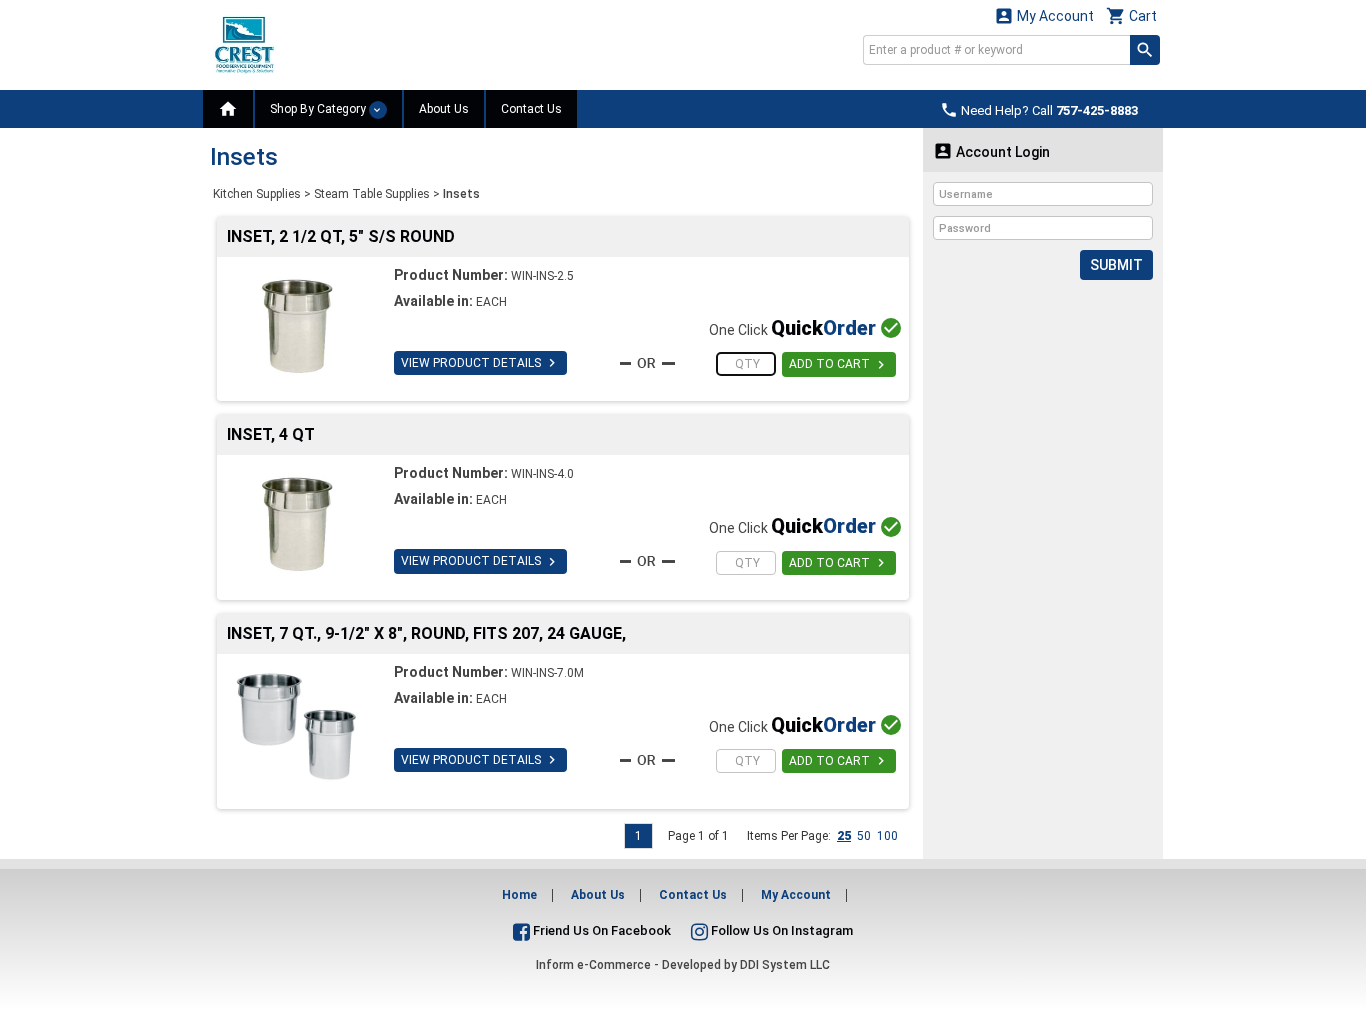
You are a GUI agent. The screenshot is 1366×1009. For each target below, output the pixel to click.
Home (519, 895)
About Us (444, 109)
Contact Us (531, 109)
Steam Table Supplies (372, 194)
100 (887, 836)
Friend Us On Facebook (600, 930)
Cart (1131, 15)
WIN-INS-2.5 (542, 276)
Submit (1116, 265)
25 (844, 836)
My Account (1044, 15)
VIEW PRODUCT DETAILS (480, 363)
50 (864, 836)
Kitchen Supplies (257, 194)
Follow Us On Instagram (780, 930)
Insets (461, 194)
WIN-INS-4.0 (542, 474)
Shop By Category (319, 109)
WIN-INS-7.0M (547, 673)
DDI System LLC (785, 965)
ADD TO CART (839, 365)
